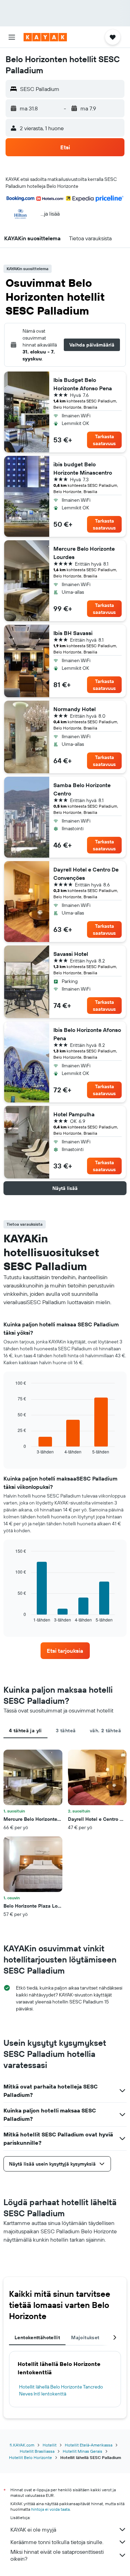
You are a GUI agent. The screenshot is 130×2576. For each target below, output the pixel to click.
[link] (65, 1651)
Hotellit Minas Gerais (83, 2451)
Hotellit (50, 2445)
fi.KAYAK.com (22, 2445)
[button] (12, 37)
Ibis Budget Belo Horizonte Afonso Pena (83, 384)
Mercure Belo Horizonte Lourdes (84, 553)
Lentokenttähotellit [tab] (37, 2337)
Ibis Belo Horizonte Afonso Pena (87, 1034)
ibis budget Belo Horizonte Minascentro (83, 468)
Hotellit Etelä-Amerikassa (89, 2445)
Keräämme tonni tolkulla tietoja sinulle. (57, 2542)
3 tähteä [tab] (66, 1731)
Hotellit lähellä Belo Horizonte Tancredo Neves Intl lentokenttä (61, 2390)
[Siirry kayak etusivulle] (45, 37)
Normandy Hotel (75, 709)
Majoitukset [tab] (85, 2337)
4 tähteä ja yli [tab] (25, 1731)
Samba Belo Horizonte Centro (82, 789)
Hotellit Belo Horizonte (31, 2457)
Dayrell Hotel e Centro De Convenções (86, 874)
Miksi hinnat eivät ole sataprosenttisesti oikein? (57, 2555)
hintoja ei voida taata (50, 2509)
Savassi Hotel (71, 954)
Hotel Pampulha (74, 1114)
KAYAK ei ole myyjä (33, 2529)
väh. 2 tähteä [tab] (105, 1731)
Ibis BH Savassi (73, 633)
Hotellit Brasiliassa (37, 2451)
